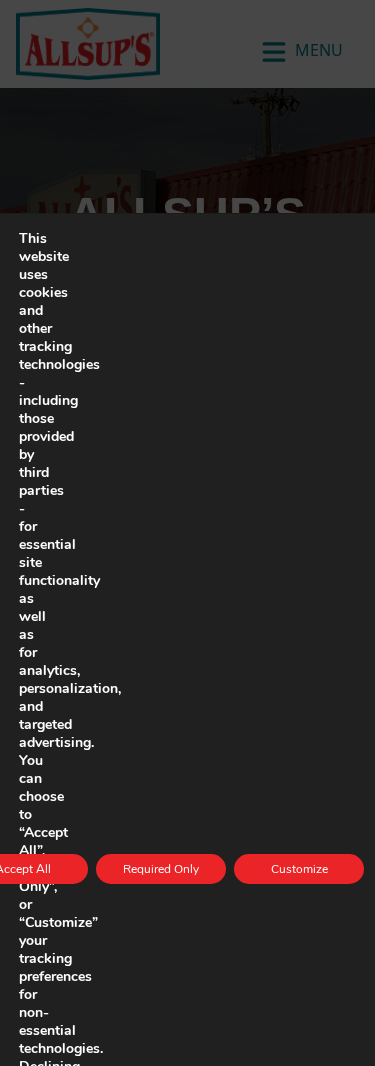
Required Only (161, 869)
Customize (299, 869)
